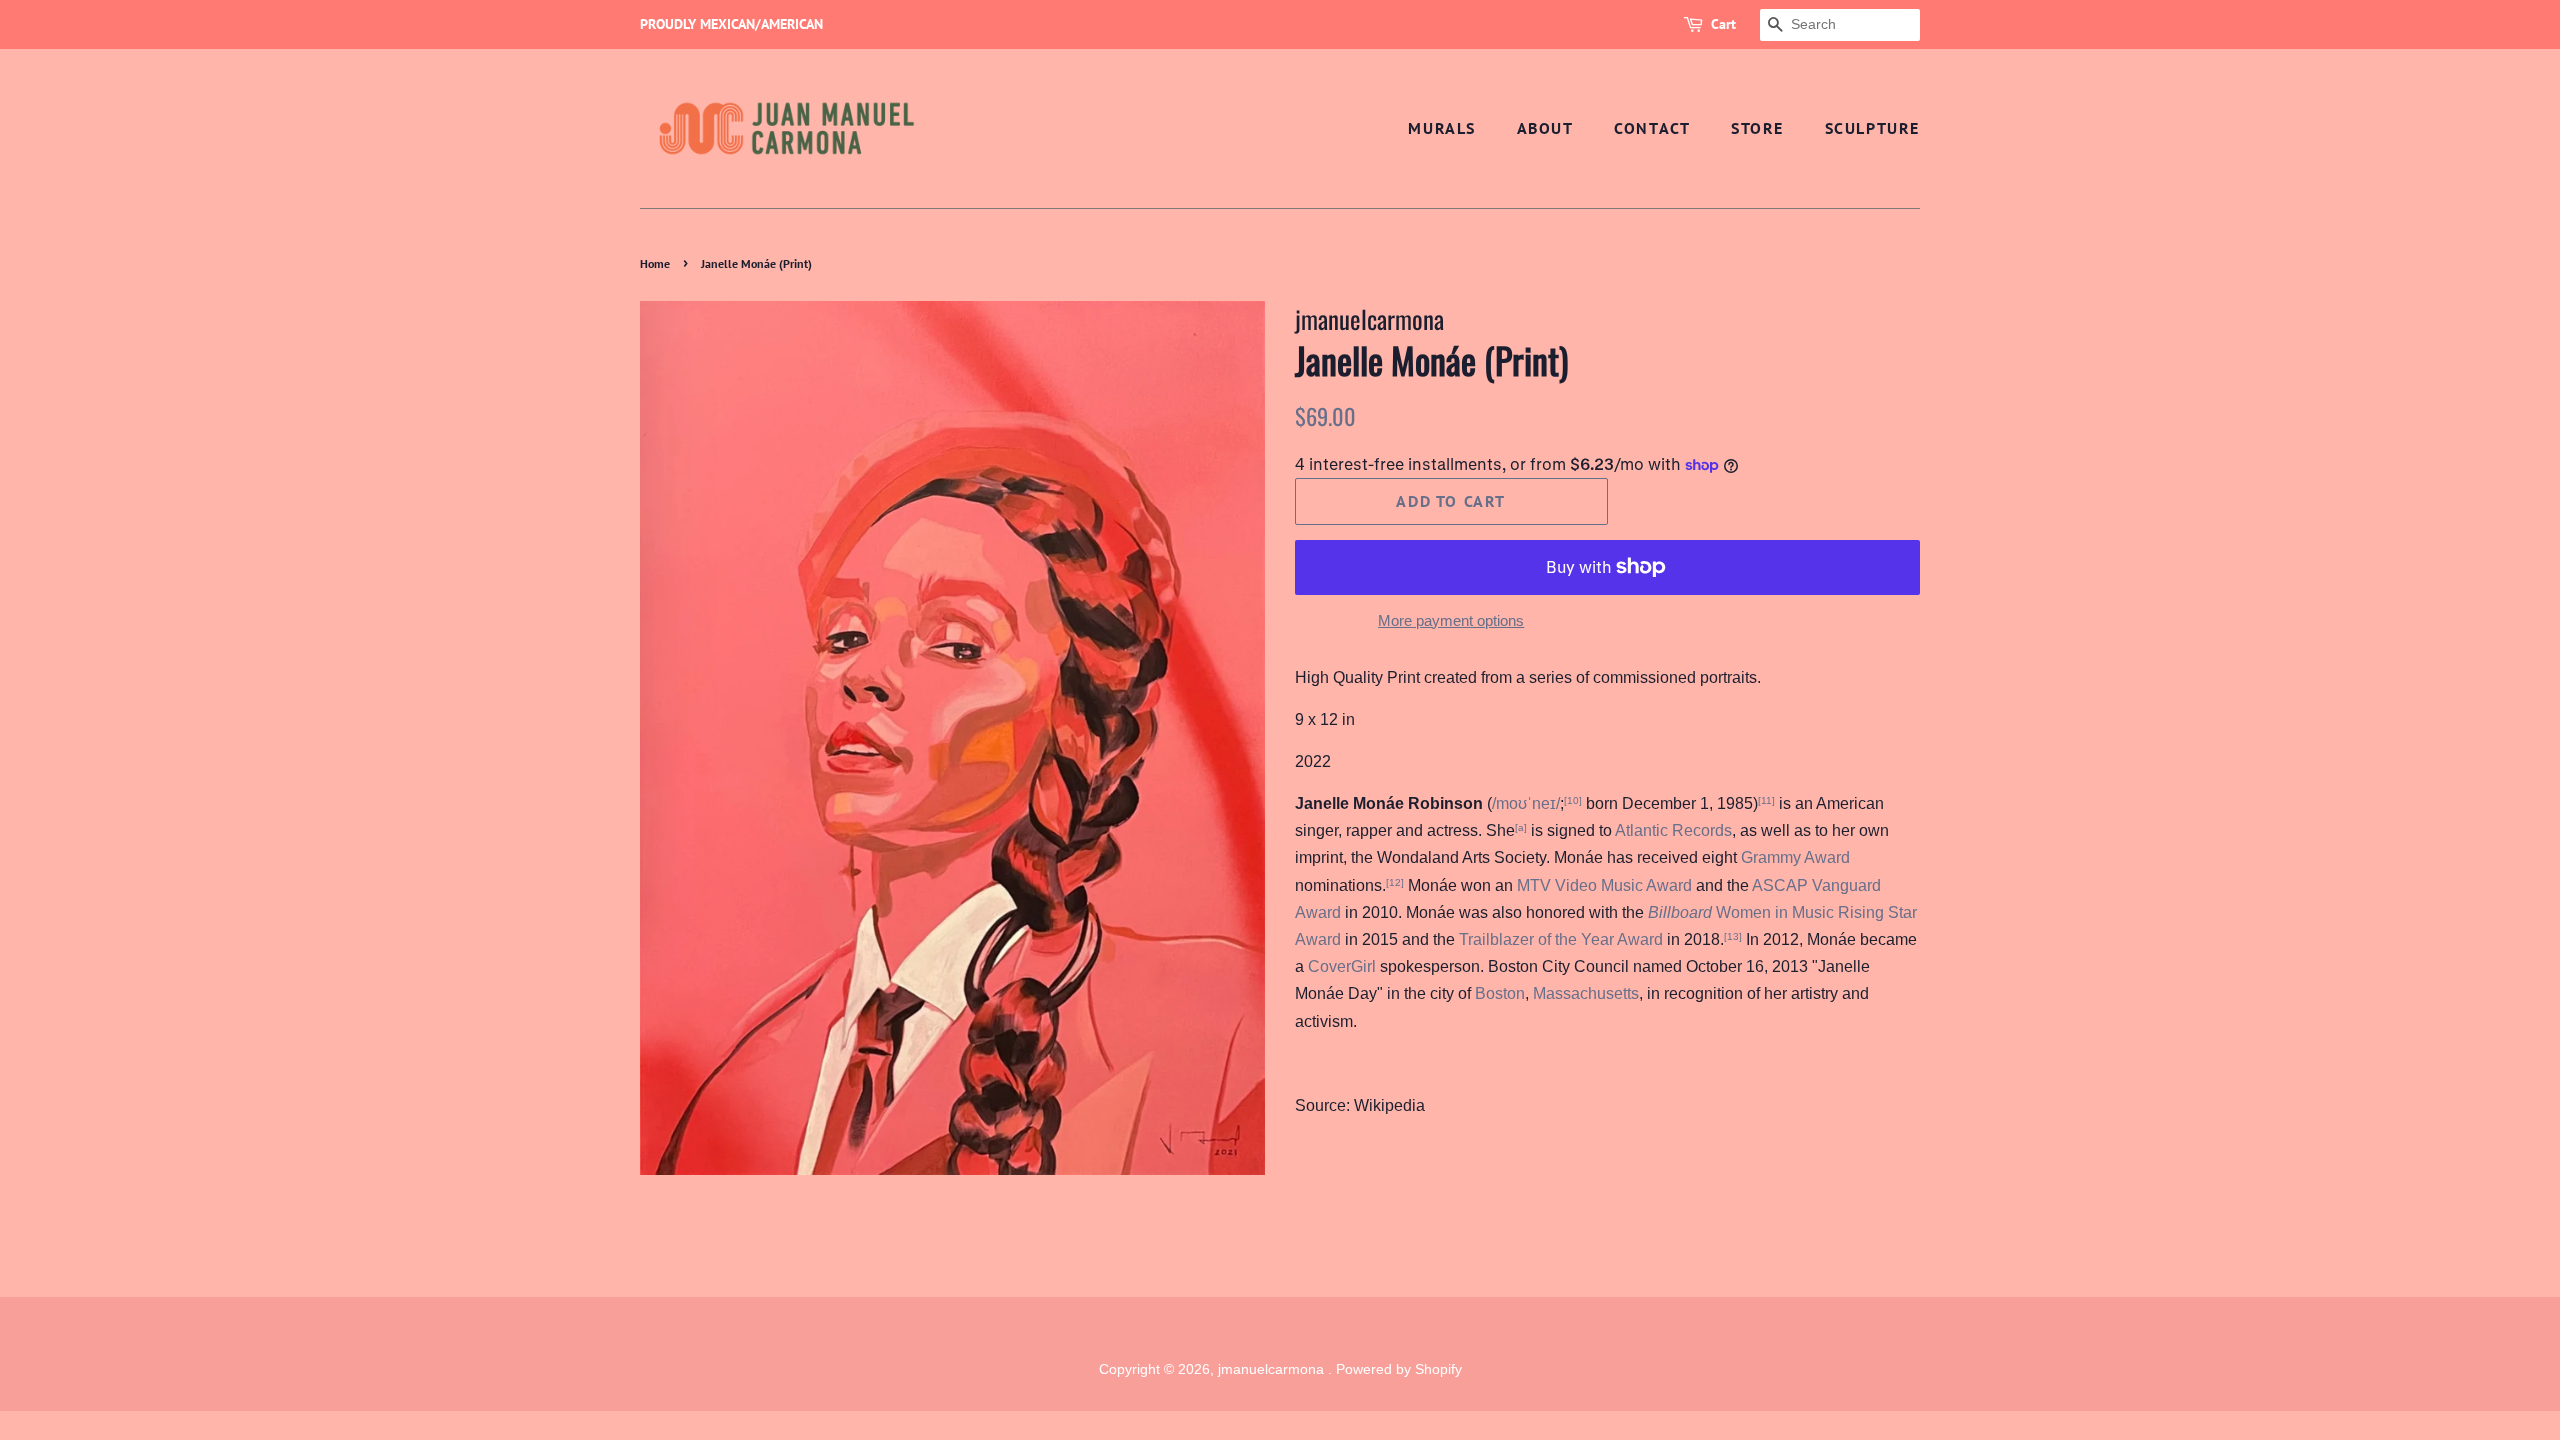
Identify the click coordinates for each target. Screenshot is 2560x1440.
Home (655, 263)
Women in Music (1741, 912)
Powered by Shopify (1399, 1369)
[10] (1573, 800)
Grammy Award (1795, 857)
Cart (1723, 24)
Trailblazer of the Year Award (1561, 939)
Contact (1652, 128)
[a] (1521, 827)
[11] (1766, 800)
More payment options (1451, 620)
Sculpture (1872, 128)
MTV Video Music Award (1604, 885)
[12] (1395, 882)
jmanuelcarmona (1273, 1369)
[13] (1733, 936)
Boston (1500, 993)
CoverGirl (1342, 966)
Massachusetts (1586, 993)
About (1545, 128)
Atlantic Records (1673, 830)
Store (1757, 128)
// (1526, 803)
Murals (1442, 128)
